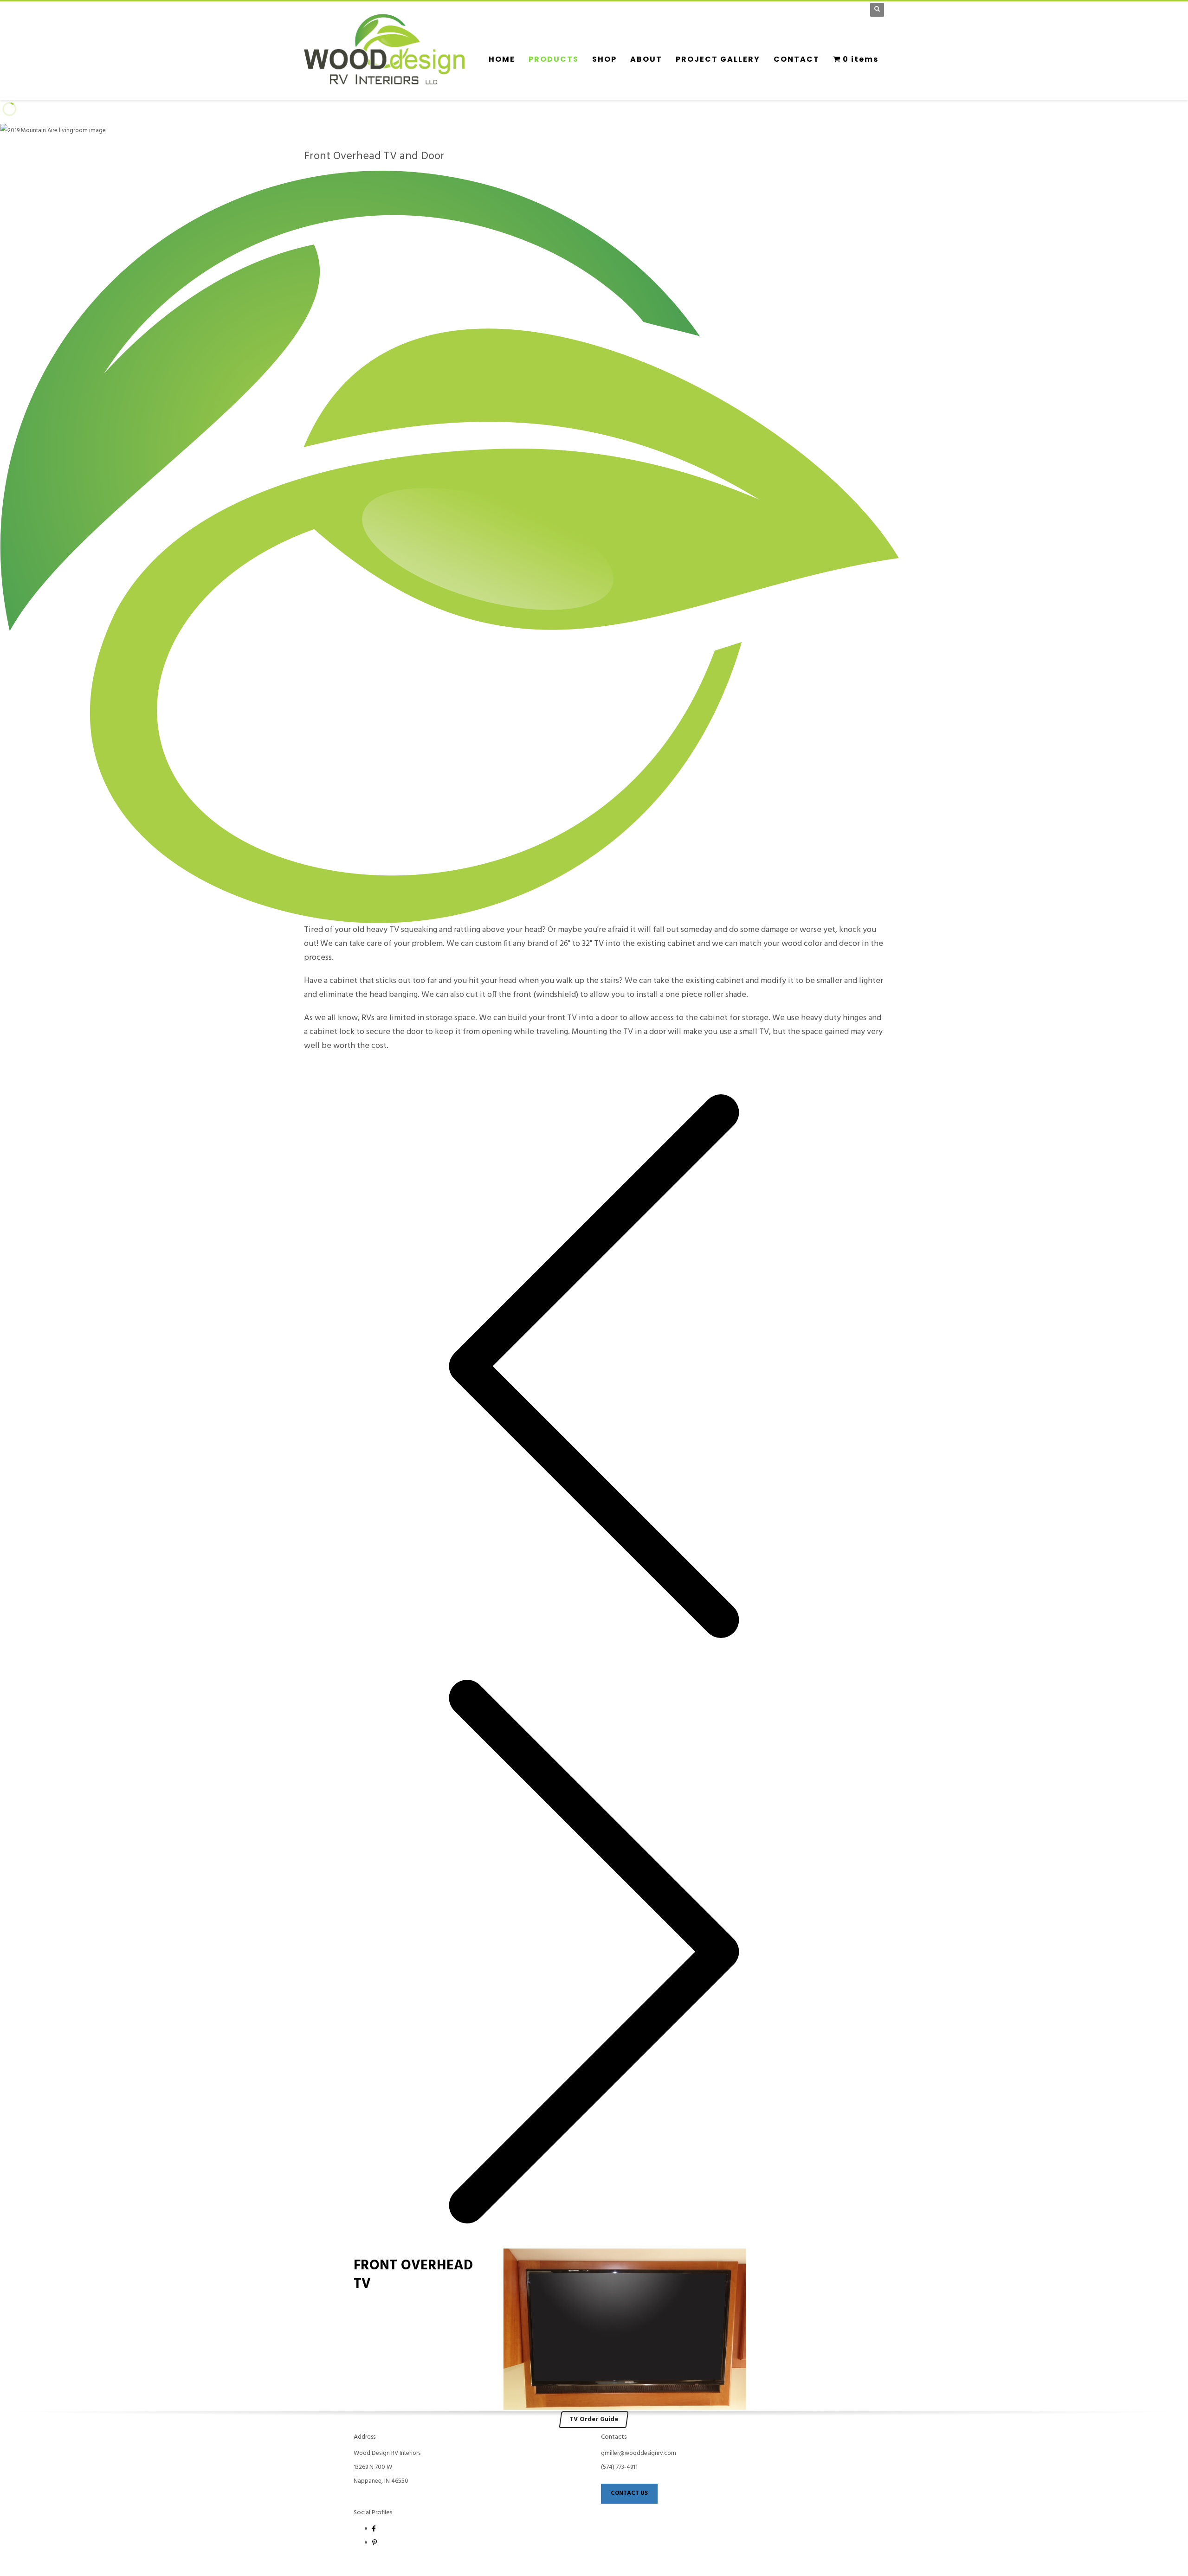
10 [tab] (374, 1067)
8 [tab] (360, 1067)
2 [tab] (315, 1067)
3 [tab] (323, 1067)
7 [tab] (352, 1067)
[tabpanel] (594, 147)
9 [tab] (367, 1067)
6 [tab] (345, 1067)
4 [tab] (330, 1067)
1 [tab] (308, 1067)
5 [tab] (337, 1067)
